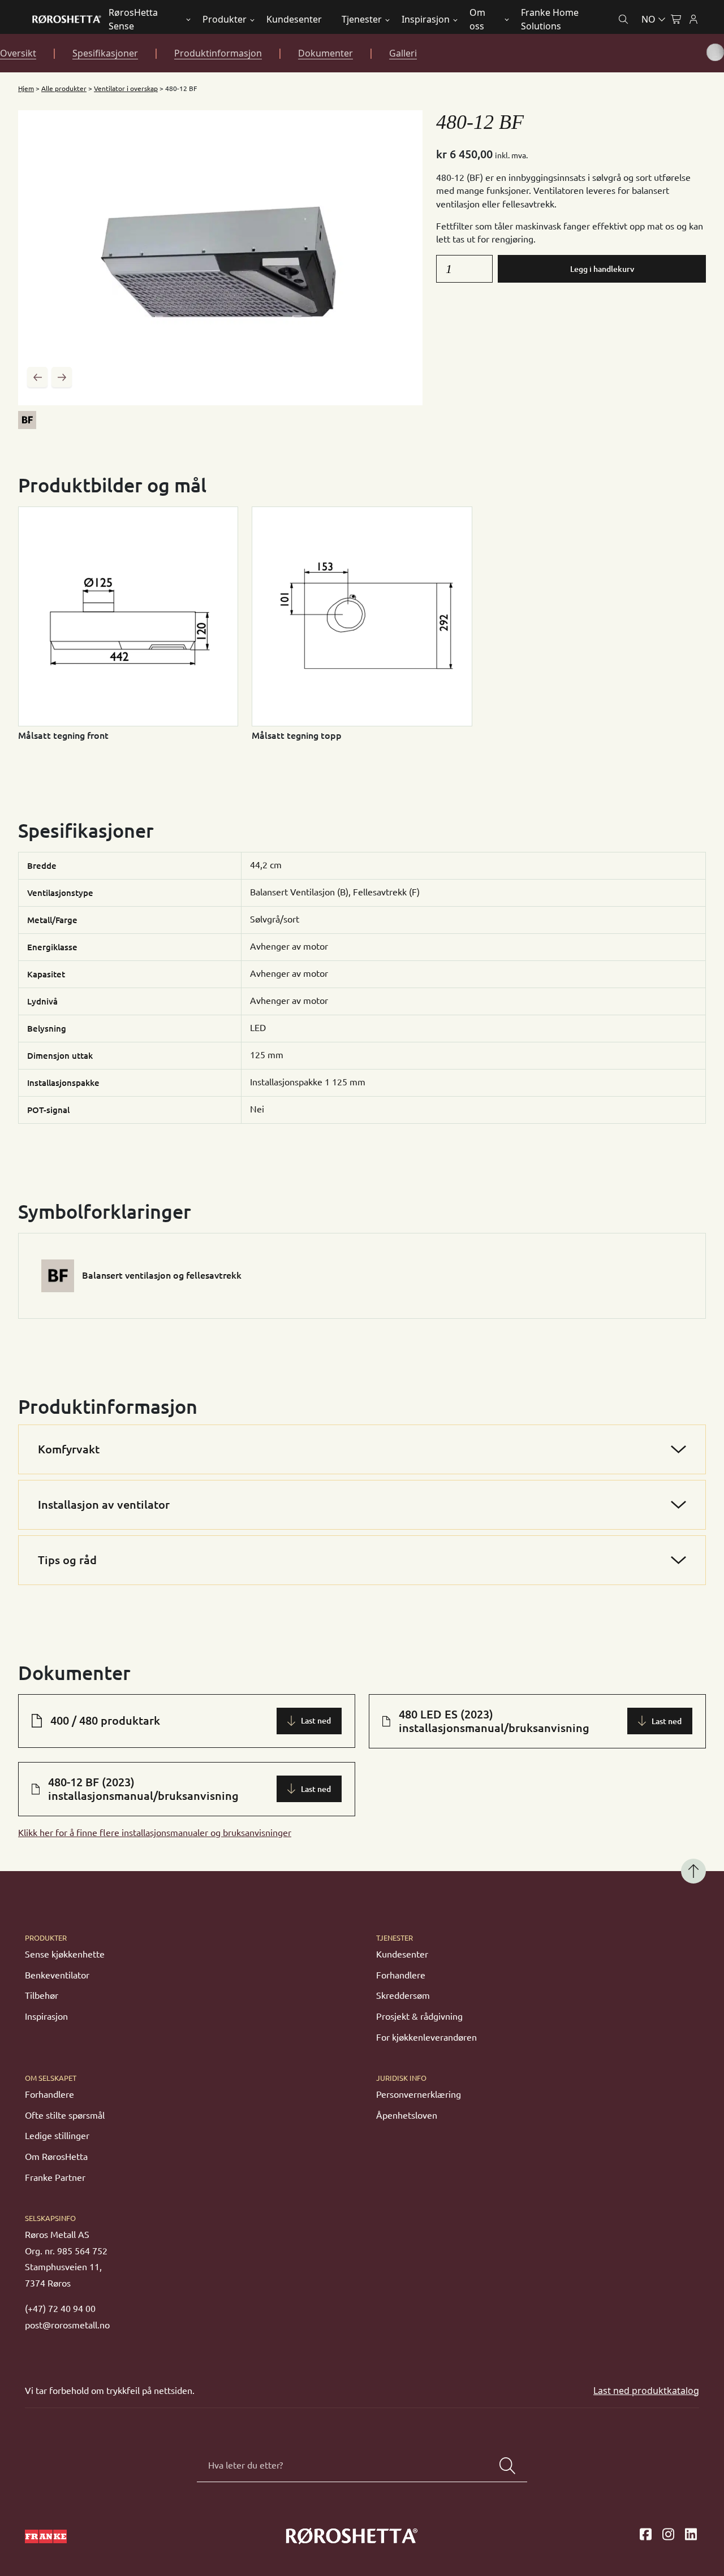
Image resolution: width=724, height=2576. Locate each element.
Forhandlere (401, 1975)
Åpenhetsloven (407, 2115)
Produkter (225, 19)
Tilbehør (42, 1995)
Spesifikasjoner (105, 53)
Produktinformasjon (218, 53)
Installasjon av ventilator (104, 1505)
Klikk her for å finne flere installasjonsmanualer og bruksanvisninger (155, 1833)
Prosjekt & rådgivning (419, 2016)
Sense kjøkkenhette (65, 1954)
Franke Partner (55, 2177)
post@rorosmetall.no (67, 2325)
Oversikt (18, 53)
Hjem (26, 88)
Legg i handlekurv (602, 269)
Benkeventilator (57, 1975)
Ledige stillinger (57, 2136)
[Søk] (507, 2466)
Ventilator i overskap (126, 88)
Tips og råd (67, 1560)
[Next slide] (62, 377)
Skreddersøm (403, 1995)
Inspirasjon (426, 19)
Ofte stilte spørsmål (65, 2115)
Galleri (403, 53)
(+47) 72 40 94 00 (60, 2309)
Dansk (605, 46)
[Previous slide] (37, 377)
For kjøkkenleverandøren (426, 2037)
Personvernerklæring (419, 2094)
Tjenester (362, 19)
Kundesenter (294, 19)
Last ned (316, 1721)
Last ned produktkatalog (646, 2391)
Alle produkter (64, 88)
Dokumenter (326, 53)
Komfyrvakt (69, 1449)
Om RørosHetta (56, 2157)
